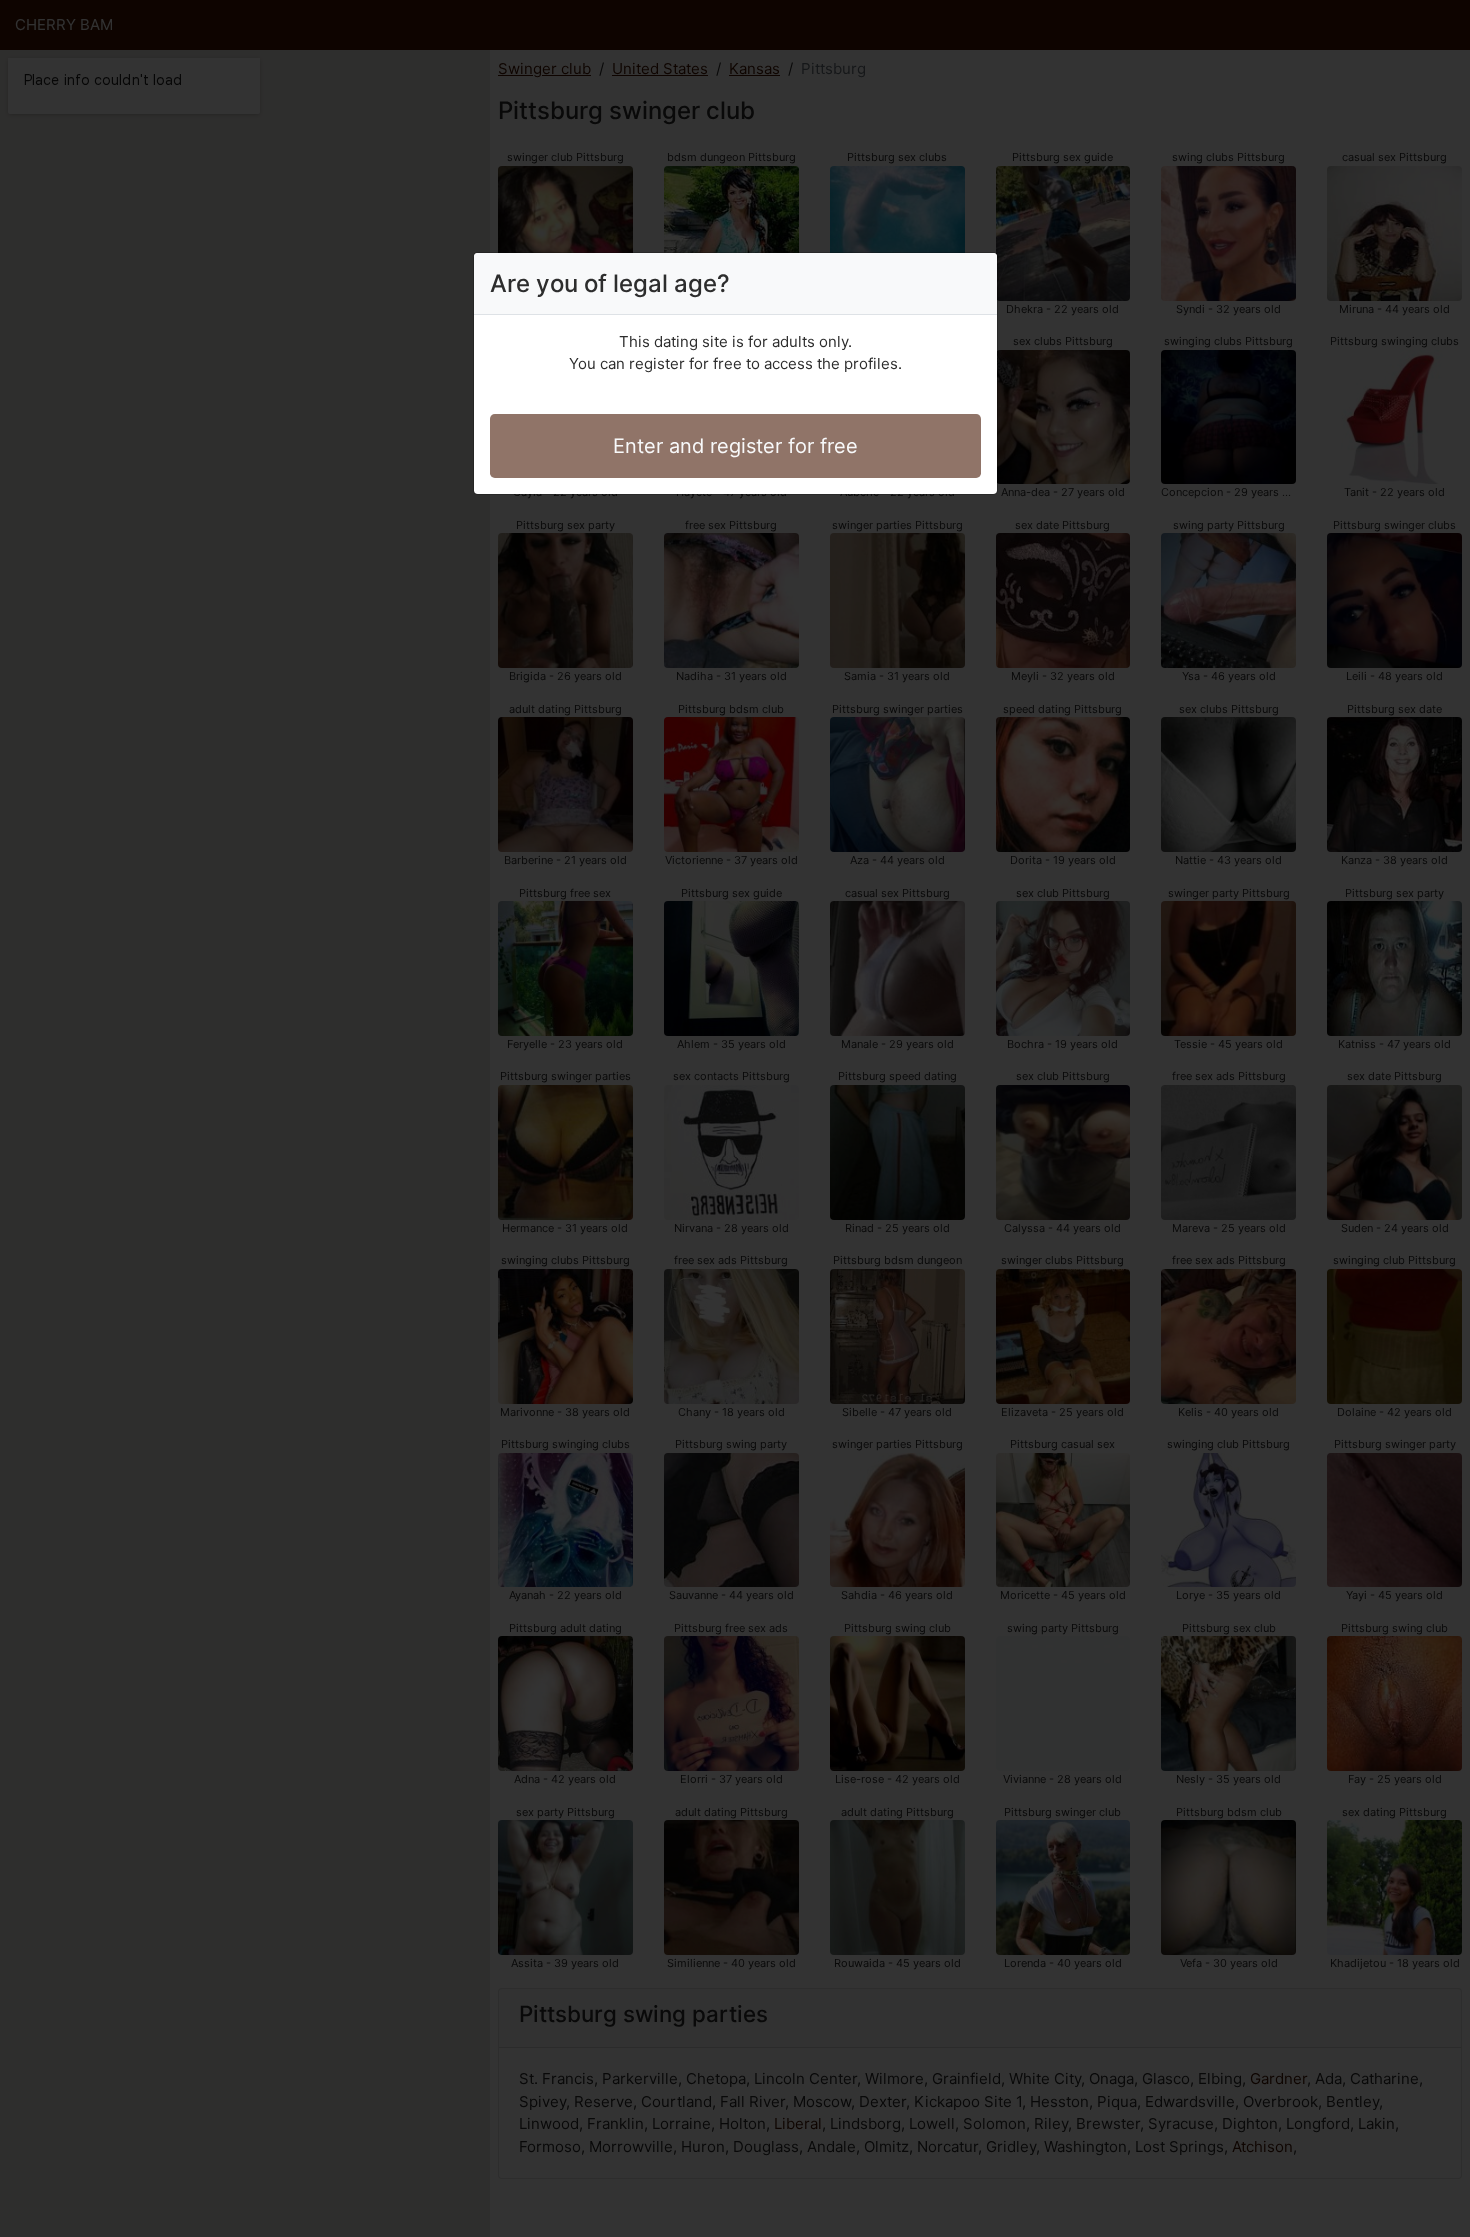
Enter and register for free (735, 446)
